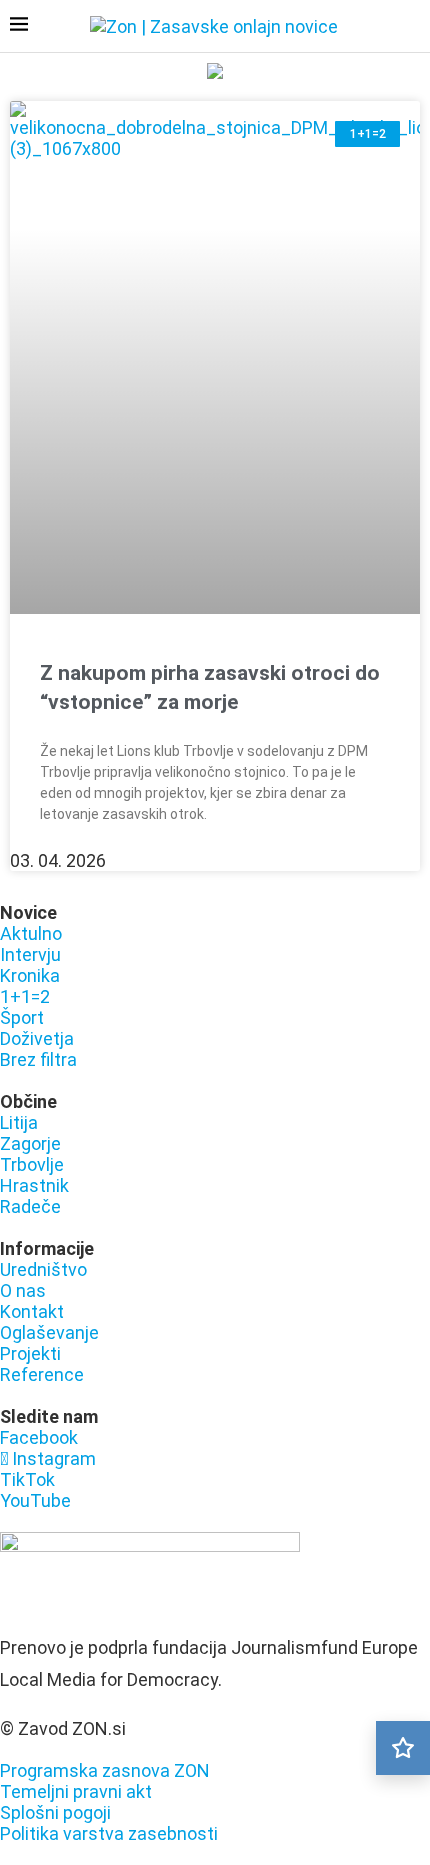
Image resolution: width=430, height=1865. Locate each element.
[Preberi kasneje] (403, 1748)
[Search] (410, 28)
